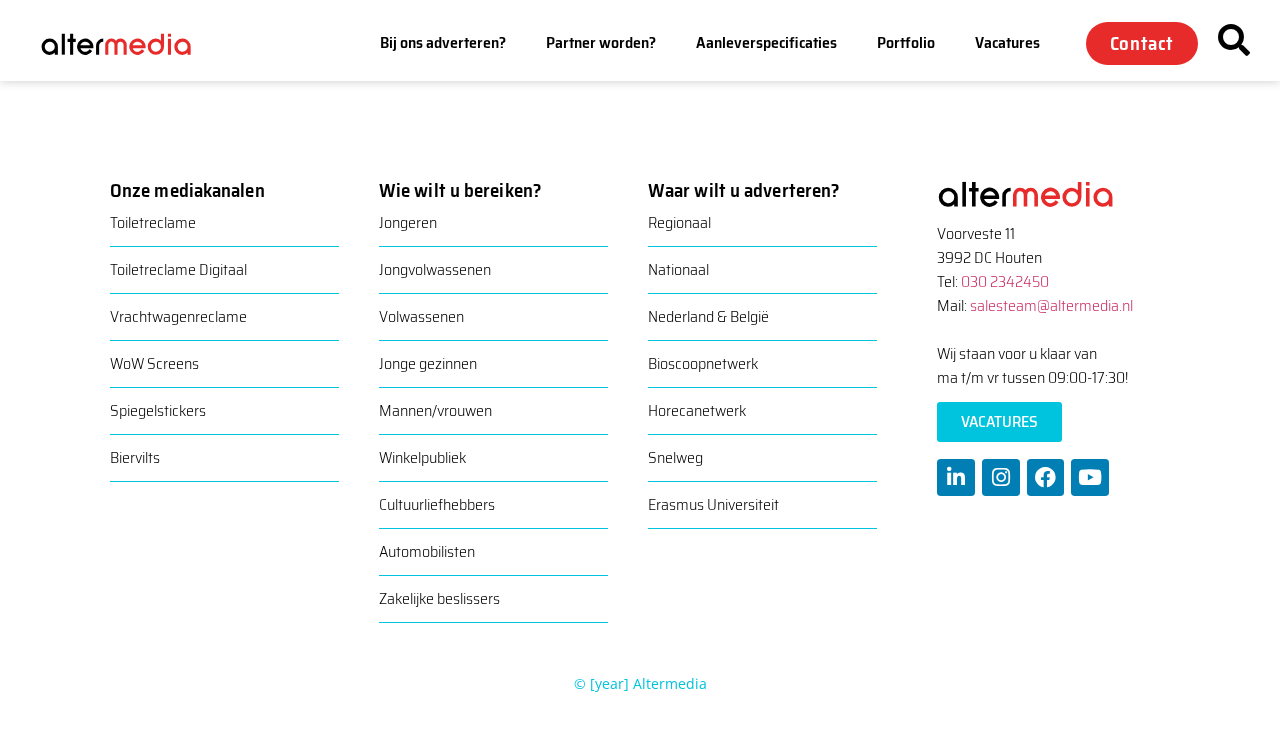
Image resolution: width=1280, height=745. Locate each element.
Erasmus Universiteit (713, 504)
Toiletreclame (153, 222)
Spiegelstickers (158, 410)
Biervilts (135, 457)
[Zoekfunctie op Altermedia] (1234, 40)
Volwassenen (421, 316)
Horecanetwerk (697, 410)
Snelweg (675, 457)
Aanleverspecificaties (766, 42)
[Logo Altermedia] (129, 42)
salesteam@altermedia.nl (1051, 305)
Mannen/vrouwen (435, 410)
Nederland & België (708, 316)
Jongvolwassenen (435, 269)
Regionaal (679, 222)
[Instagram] (1001, 478)
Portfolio (906, 42)
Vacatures (1007, 42)
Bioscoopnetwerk (703, 363)
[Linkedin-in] (956, 478)
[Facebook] (1046, 478)
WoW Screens (154, 363)
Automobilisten (427, 551)
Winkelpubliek (422, 457)
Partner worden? (601, 42)
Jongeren (408, 222)
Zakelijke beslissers (439, 598)
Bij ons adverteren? (443, 42)
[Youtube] (1090, 478)
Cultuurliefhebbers (437, 504)
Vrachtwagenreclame (178, 316)
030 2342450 (1005, 281)
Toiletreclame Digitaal (178, 269)
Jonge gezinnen (428, 363)
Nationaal (678, 269)
